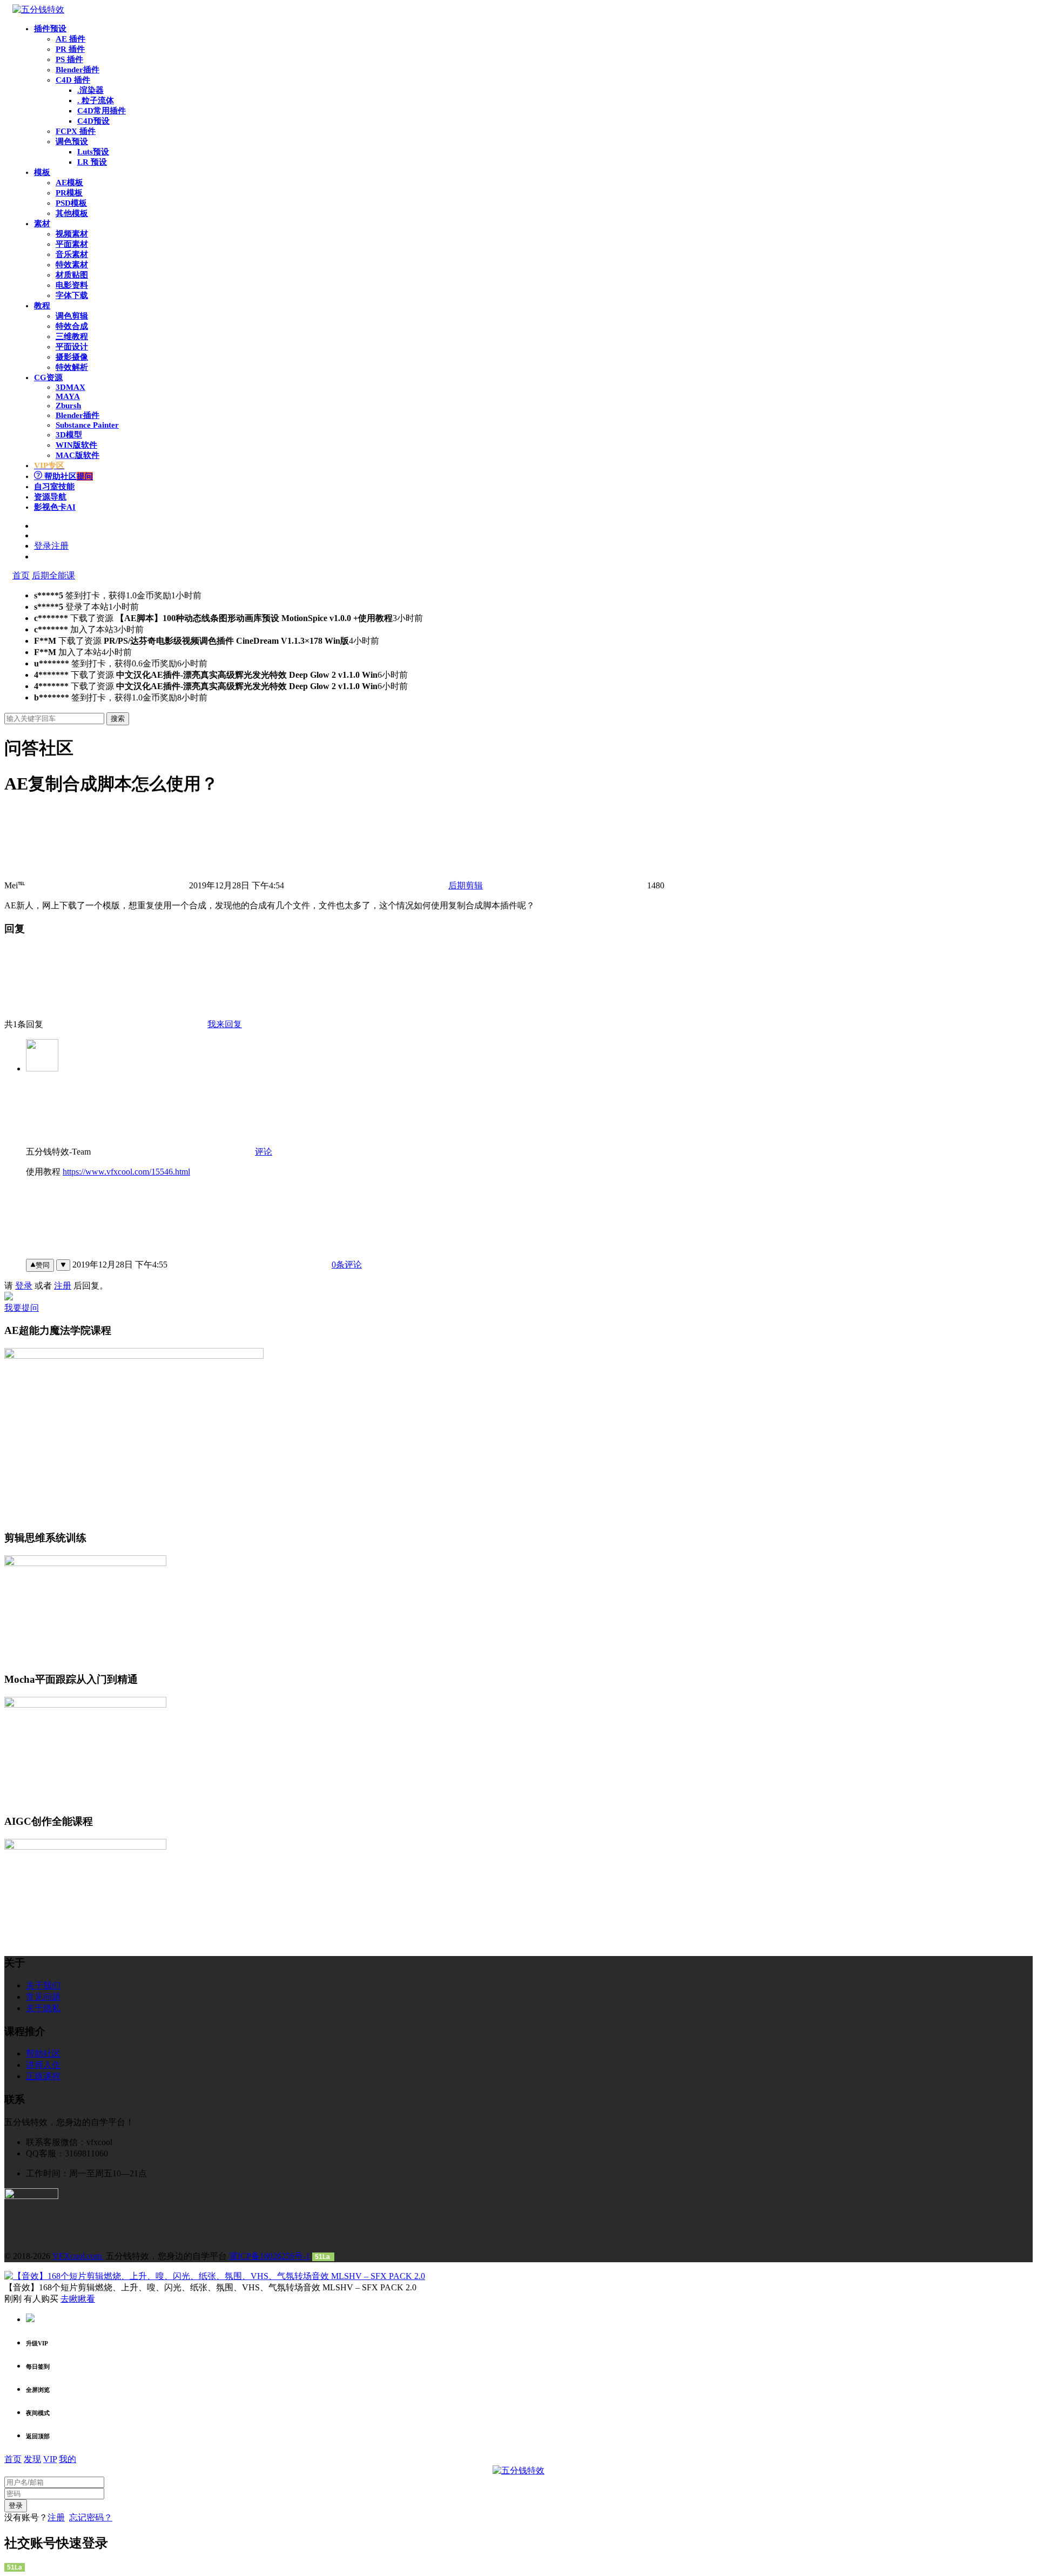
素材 (42, 224)
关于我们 (43, 1985)
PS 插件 (69, 59)
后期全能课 (53, 575)
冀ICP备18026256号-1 (270, 2256)
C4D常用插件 (102, 111)
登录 (24, 1286)
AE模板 (69, 183)
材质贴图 (72, 275)
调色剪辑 (72, 316)
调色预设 (72, 141)
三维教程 (72, 336)
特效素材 (72, 265)
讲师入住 (43, 2065)
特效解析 (72, 367)
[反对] (63, 1265)
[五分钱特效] (38, 9)
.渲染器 (90, 90)
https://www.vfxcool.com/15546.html (126, 1172)
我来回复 (225, 1024)
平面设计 (72, 347)
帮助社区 (68, 476)
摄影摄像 (72, 357)
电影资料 (72, 285)
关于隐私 (43, 2008)
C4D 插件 (73, 80)
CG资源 (48, 377)
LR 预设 (92, 162)
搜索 (118, 719)
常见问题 (43, 1997)
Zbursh (68, 406)
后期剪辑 (466, 885)
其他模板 (72, 213)
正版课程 (43, 2076)
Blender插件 (78, 70)
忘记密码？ (91, 2517)
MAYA (68, 396)
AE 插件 (70, 39)
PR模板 (69, 193)
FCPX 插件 (76, 131)
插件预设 (50, 29)
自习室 (54, 487)
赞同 (43, 1265)
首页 (21, 575)
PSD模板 (71, 203)
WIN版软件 (76, 445)
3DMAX (70, 387)
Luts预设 (93, 152)
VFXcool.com (78, 2256)
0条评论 (347, 1265)
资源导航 (50, 497)
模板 (42, 172)
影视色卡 (55, 507)
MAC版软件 (78, 455)
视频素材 (72, 234)
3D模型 (69, 435)
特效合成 (72, 326)
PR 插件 (70, 49)
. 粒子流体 (96, 100)
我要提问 (22, 1308)
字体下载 (72, 295)
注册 (63, 1286)
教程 (42, 306)
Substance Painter (87, 425)
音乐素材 (72, 254)
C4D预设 (93, 121)
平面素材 (72, 244)
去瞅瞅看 (78, 2299)
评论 (264, 1152)
